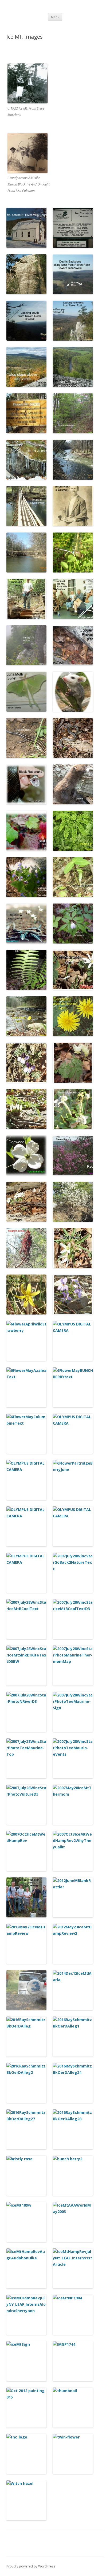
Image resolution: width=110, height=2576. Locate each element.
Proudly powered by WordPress (31, 2566)
